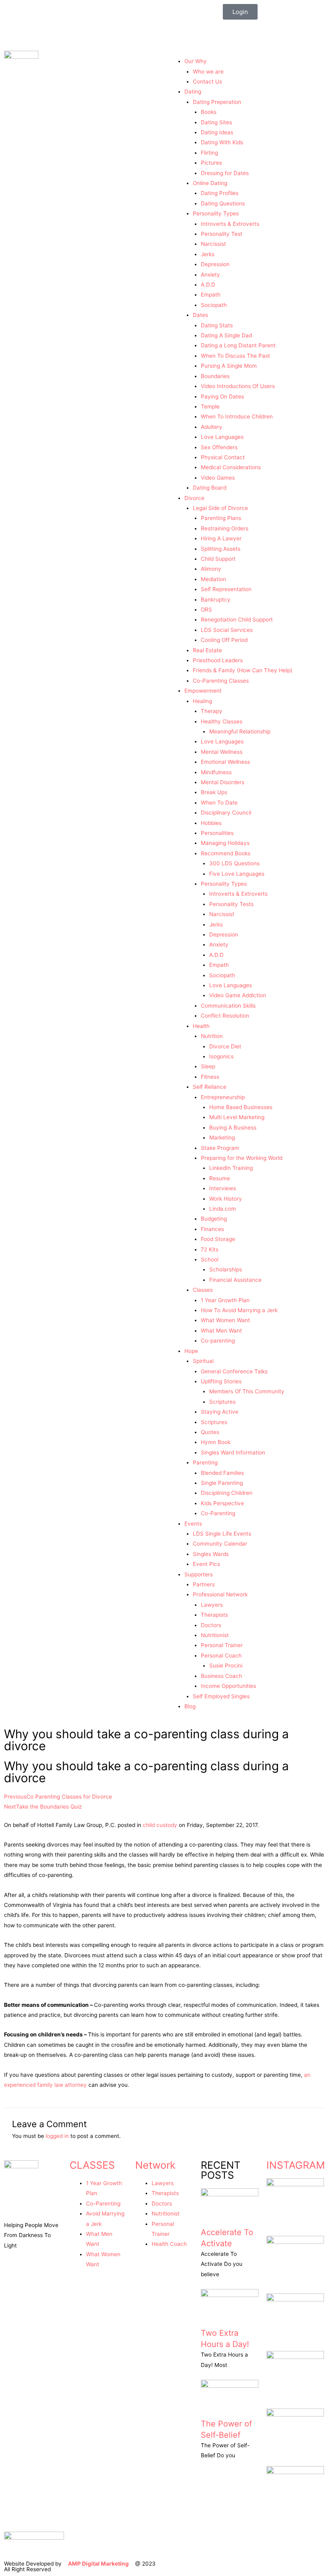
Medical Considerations (231, 467)
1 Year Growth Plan (225, 1300)
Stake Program (220, 1148)
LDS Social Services (227, 630)
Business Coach (221, 1676)
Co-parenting (218, 1341)
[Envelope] (276, 30)
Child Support (218, 559)
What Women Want (225, 1320)
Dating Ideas (217, 132)
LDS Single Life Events (222, 1534)
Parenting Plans (221, 518)
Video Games (218, 478)
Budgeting (214, 1219)
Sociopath (214, 305)
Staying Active (220, 1412)
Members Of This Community (247, 1391)
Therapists (214, 1615)
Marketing (222, 1138)
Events (193, 1524)
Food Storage (218, 1239)
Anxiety (210, 275)
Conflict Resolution (225, 1016)
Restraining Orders (225, 528)
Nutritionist (215, 1635)
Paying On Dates (222, 396)
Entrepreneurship (223, 1097)
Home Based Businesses (241, 1107)
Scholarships (226, 1269)
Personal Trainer (222, 1645)
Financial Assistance (235, 1280)
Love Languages (222, 437)
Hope (191, 1351)
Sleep (208, 1066)
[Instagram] (254, 30)
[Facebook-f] (233, 30)
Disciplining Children (227, 1493)
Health (201, 1026)
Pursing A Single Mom (229, 366)
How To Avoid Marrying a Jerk (239, 1310)
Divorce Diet (225, 1046)
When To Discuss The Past (235, 356)
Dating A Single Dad (226, 335)
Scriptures (222, 1402)
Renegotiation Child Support (237, 620)
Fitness (210, 1077)
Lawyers (212, 1605)
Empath (211, 295)
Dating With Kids (222, 142)
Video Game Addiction (238, 995)
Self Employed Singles (221, 1696)
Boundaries (215, 376)
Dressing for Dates (225, 173)
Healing (202, 701)
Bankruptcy (216, 600)
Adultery (212, 427)
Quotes (210, 1432)
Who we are (208, 72)
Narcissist (213, 244)
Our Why (196, 61)
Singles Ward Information (233, 1452)
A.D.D (208, 285)
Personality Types (216, 213)
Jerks (208, 254)
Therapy (212, 711)
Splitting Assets (221, 549)
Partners (204, 1584)
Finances (212, 1229)
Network (155, 2165)
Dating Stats (217, 325)
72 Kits (210, 1249)
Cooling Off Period (224, 640)
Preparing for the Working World (242, 1158)
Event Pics (206, 1564)
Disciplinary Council (226, 813)
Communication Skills (228, 1006)
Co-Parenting (218, 1513)
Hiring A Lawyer (221, 538)
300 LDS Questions (234, 863)
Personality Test (222, 234)
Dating (193, 92)
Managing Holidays (225, 843)
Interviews (223, 1188)
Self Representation (226, 589)
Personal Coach (221, 1656)
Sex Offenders (219, 447)
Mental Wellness (222, 752)
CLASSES (92, 2165)
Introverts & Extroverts (230, 224)
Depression (215, 264)
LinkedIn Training (231, 1168)
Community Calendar (220, 1544)
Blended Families (222, 1473)
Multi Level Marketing (237, 1117)
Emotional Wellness (225, 762)
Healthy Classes (222, 721)
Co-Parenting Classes (221, 681)
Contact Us (207, 82)
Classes (203, 1290)
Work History (226, 1199)
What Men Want (221, 1331)
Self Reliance (210, 1087)
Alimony (211, 569)
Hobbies (211, 823)
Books (209, 112)
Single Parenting (222, 1483)
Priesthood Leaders (218, 660)
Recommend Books (226, 853)
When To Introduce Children (237, 416)
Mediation (213, 579)
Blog (190, 1706)
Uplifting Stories (221, 1381)
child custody (160, 1825)
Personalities (217, 833)
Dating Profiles (220, 193)
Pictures (211, 163)
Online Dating (210, 183)
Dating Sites (216, 122)
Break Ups (214, 792)
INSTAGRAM (296, 2165)
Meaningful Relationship (240, 731)
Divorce (194, 498)
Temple (210, 406)
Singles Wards (211, 1554)
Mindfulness (216, 772)
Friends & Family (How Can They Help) (243, 670)
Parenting (205, 1462)
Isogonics (221, 1056)
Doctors (211, 1625)
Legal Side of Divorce (220, 508)
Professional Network (220, 1594)
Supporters (199, 1574)
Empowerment (203, 691)
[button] (246, 54)
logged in (57, 2136)
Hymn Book (216, 1442)
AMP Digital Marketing (98, 2564)
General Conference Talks (234, 1371)
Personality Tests (231, 904)
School (210, 1259)
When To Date (219, 803)
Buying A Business (233, 1128)
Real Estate (207, 650)
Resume (220, 1178)
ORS (206, 610)
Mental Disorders (223, 782)
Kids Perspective (222, 1503)
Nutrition (212, 1036)
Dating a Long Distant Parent (238, 345)
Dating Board (210, 488)
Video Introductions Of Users (238, 386)
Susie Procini (226, 1666)
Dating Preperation (217, 102)
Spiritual (203, 1361)
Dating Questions (223, 203)
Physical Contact (223, 457)
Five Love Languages (237, 874)
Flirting (209, 153)
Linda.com (223, 1209)
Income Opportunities (228, 1686)
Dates (200, 315)
